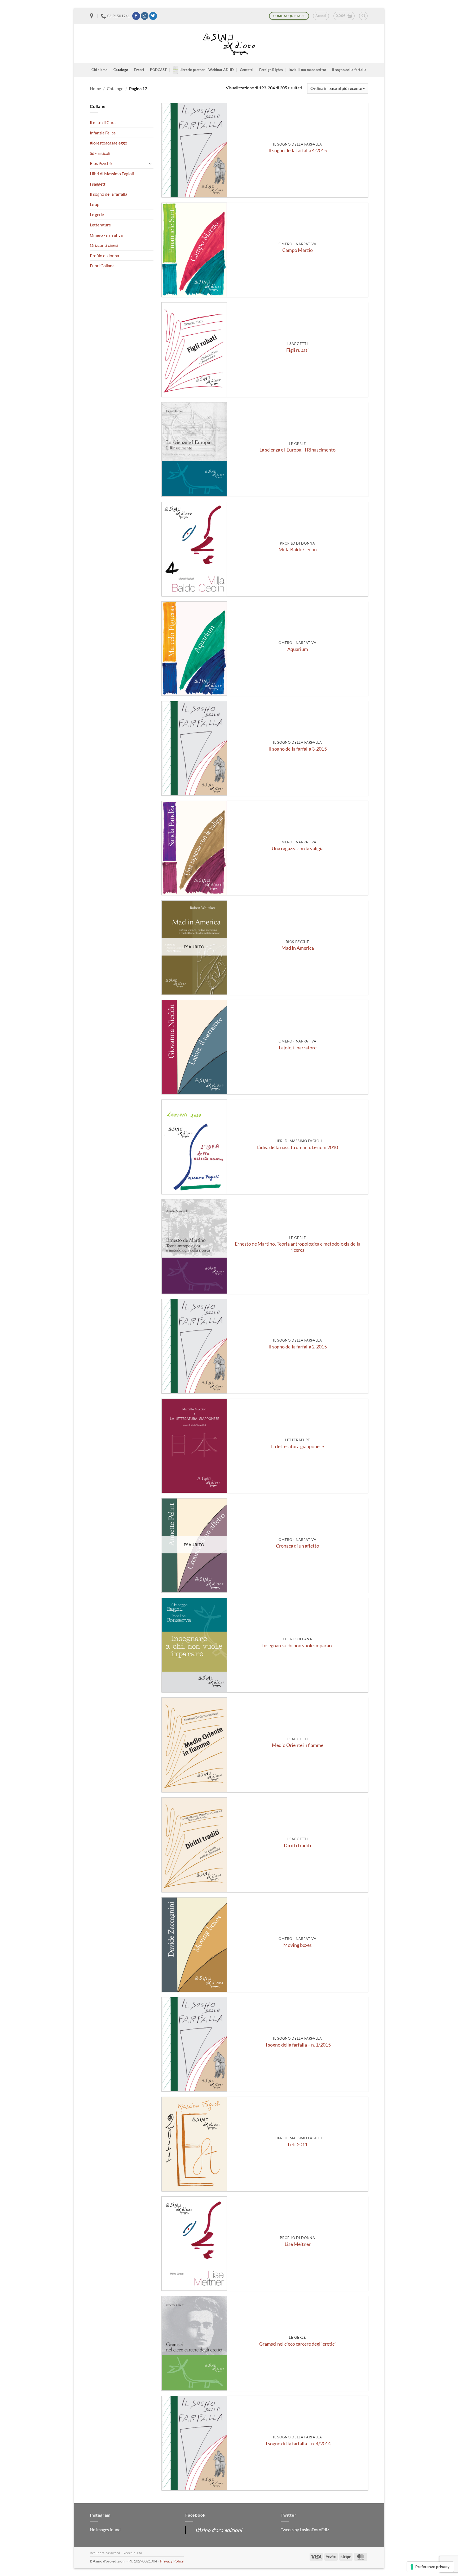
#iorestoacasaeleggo (109, 143)
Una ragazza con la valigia (298, 849)
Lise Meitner (298, 2244)
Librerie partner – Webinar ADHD (207, 70)
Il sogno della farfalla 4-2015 (298, 150)
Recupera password (105, 2553)
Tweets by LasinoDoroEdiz (305, 2529)
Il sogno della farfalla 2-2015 (298, 1347)
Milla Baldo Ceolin (298, 549)
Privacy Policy (172, 2561)
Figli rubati (298, 350)
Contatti (247, 70)
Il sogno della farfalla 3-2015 (298, 749)
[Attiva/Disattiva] (150, 163)
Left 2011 (298, 2145)
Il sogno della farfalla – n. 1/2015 (298, 2045)
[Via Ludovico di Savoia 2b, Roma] (92, 16)
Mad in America (298, 948)
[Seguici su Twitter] (153, 16)
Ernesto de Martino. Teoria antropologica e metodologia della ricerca (298, 1247)
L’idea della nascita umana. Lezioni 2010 (298, 1147)
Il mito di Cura (103, 122)
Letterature (100, 225)
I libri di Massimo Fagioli (112, 174)
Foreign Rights (271, 70)
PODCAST (158, 70)
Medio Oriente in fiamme (298, 1745)
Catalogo (121, 70)
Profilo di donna (104, 255)
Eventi (139, 70)
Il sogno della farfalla (349, 70)
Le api (95, 204)
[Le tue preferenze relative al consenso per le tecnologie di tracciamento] (430, 2567)
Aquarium (298, 649)
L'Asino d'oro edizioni (219, 2530)
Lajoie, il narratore (298, 1048)
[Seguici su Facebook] (136, 16)
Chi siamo (99, 70)
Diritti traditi (298, 1845)
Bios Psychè (101, 163)
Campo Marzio (298, 250)
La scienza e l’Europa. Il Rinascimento (298, 450)
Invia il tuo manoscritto (307, 70)
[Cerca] (363, 16)
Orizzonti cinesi (104, 245)
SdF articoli (100, 153)
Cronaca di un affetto (298, 1546)
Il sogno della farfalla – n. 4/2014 (298, 2444)
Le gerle (97, 214)
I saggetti (98, 184)
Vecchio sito (133, 2553)
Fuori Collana (102, 266)
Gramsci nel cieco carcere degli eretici (298, 2344)
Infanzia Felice (103, 133)
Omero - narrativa (106, 235)
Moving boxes (298, 1945)
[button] (321, 16)
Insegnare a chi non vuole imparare (298, 1646)
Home (95, 88)
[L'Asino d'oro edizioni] (229, 44)
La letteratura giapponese (298, 1446)
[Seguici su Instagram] (145, 16)
